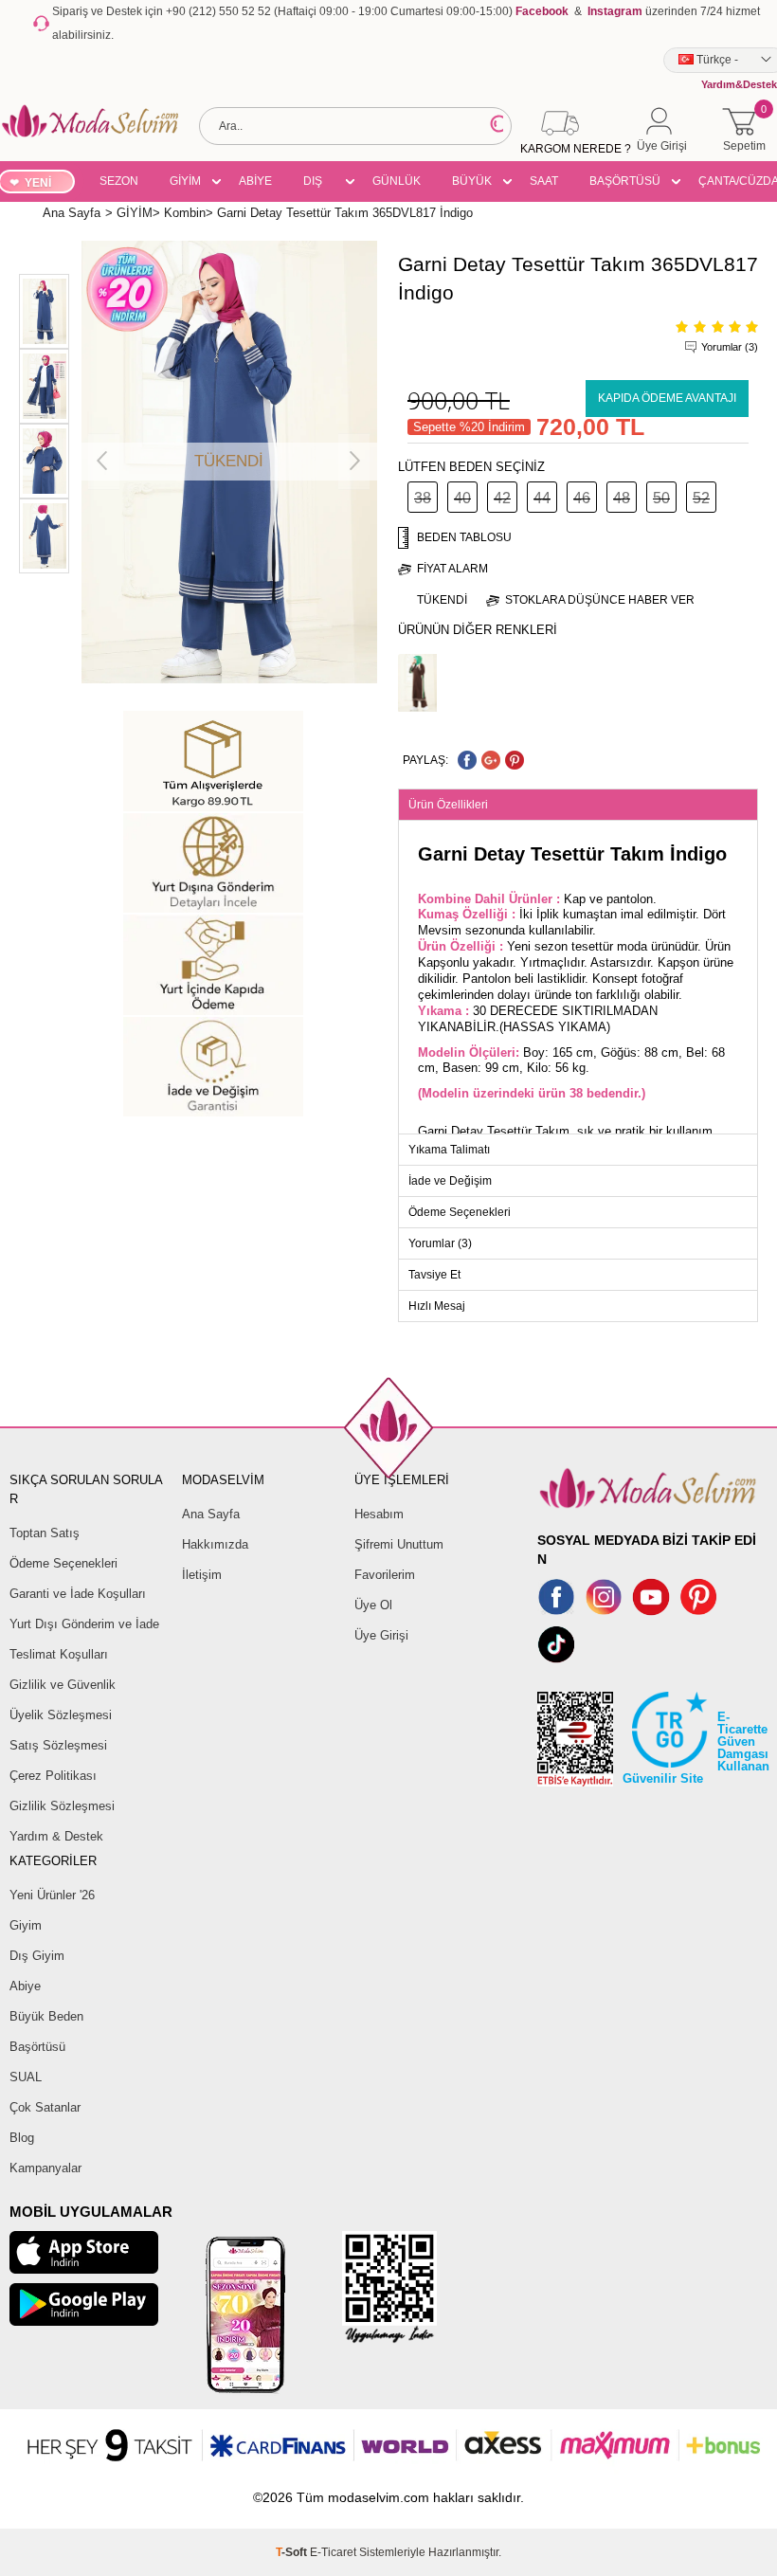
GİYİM (185, 181)
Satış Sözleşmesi (58, 1745)
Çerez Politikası (53, 1776)
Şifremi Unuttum (399, 1544)
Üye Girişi (381, 1635)
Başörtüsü (37, 2047)
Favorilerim (385, 1575)
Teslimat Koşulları (59, 1654)
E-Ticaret (333, 2552)
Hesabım (379, 1514)
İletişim (202, 1575)
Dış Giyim (37, 1956)
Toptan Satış (45, 1533)
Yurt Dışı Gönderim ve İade (84, 1624)
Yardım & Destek (56, 1836)
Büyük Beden (46, 2016)
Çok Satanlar (45, 2107)
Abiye (25, 1986)
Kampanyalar (45, 2168)
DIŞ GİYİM (319, 184)
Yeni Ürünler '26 (52, 1895)
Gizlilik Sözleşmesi (62, 1806)
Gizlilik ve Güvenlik (63, 1685)
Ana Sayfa (211, 1514)
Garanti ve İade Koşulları (78, 1594)
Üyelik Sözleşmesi (61, 1715)
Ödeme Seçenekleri (63, 1563)
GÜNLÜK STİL (397, 184)
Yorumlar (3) (730, 347)
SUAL (26, 2077)
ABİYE (255, 181)
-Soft (293, 2552)
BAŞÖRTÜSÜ (625, 181)
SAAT (544, 181)
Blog (22, 2138)
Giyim (26, 1925)
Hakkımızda (215, 1544)
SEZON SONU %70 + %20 (119, 184)
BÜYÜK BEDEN (472, 184)
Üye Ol (373, 1605)
